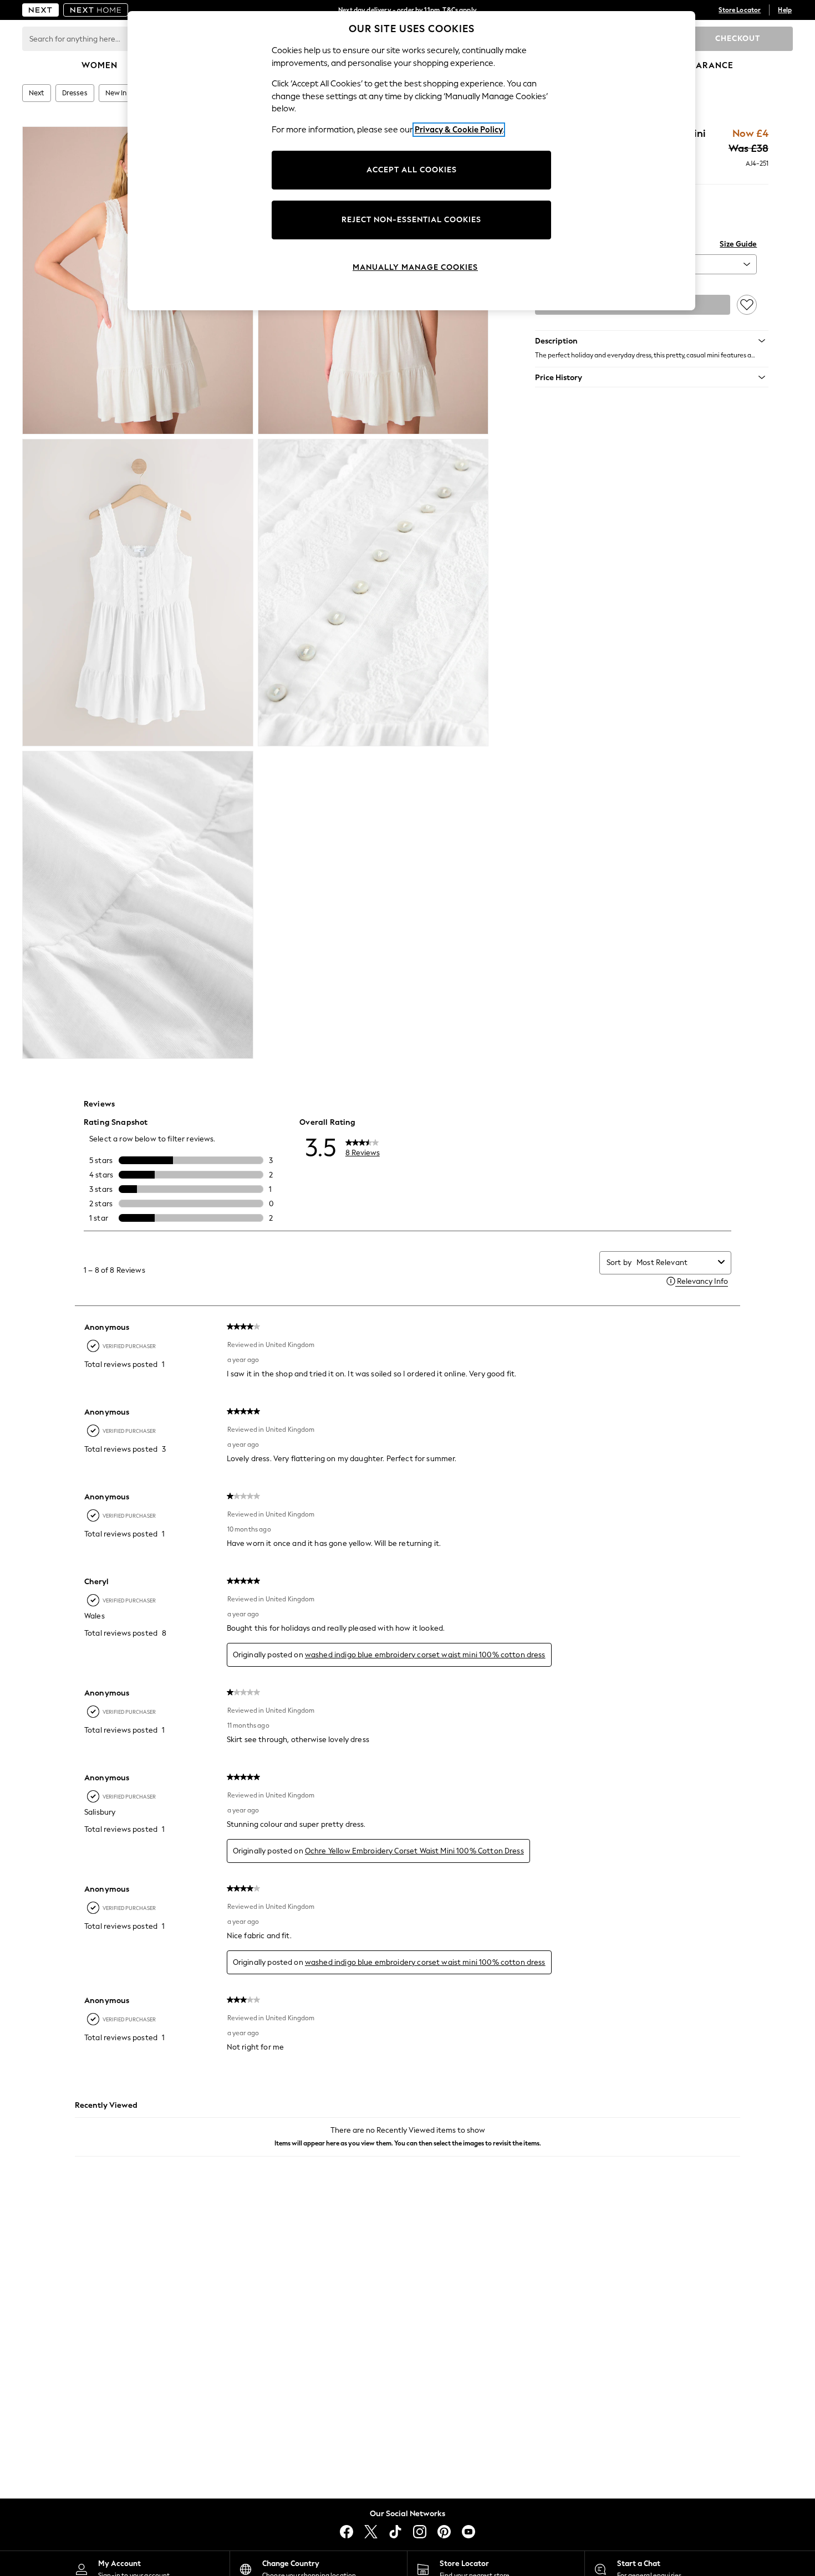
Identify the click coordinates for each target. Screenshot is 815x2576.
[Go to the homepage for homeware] (96, 10)
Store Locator (740, 10)
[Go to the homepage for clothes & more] (40, 10)
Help (785, 10)
